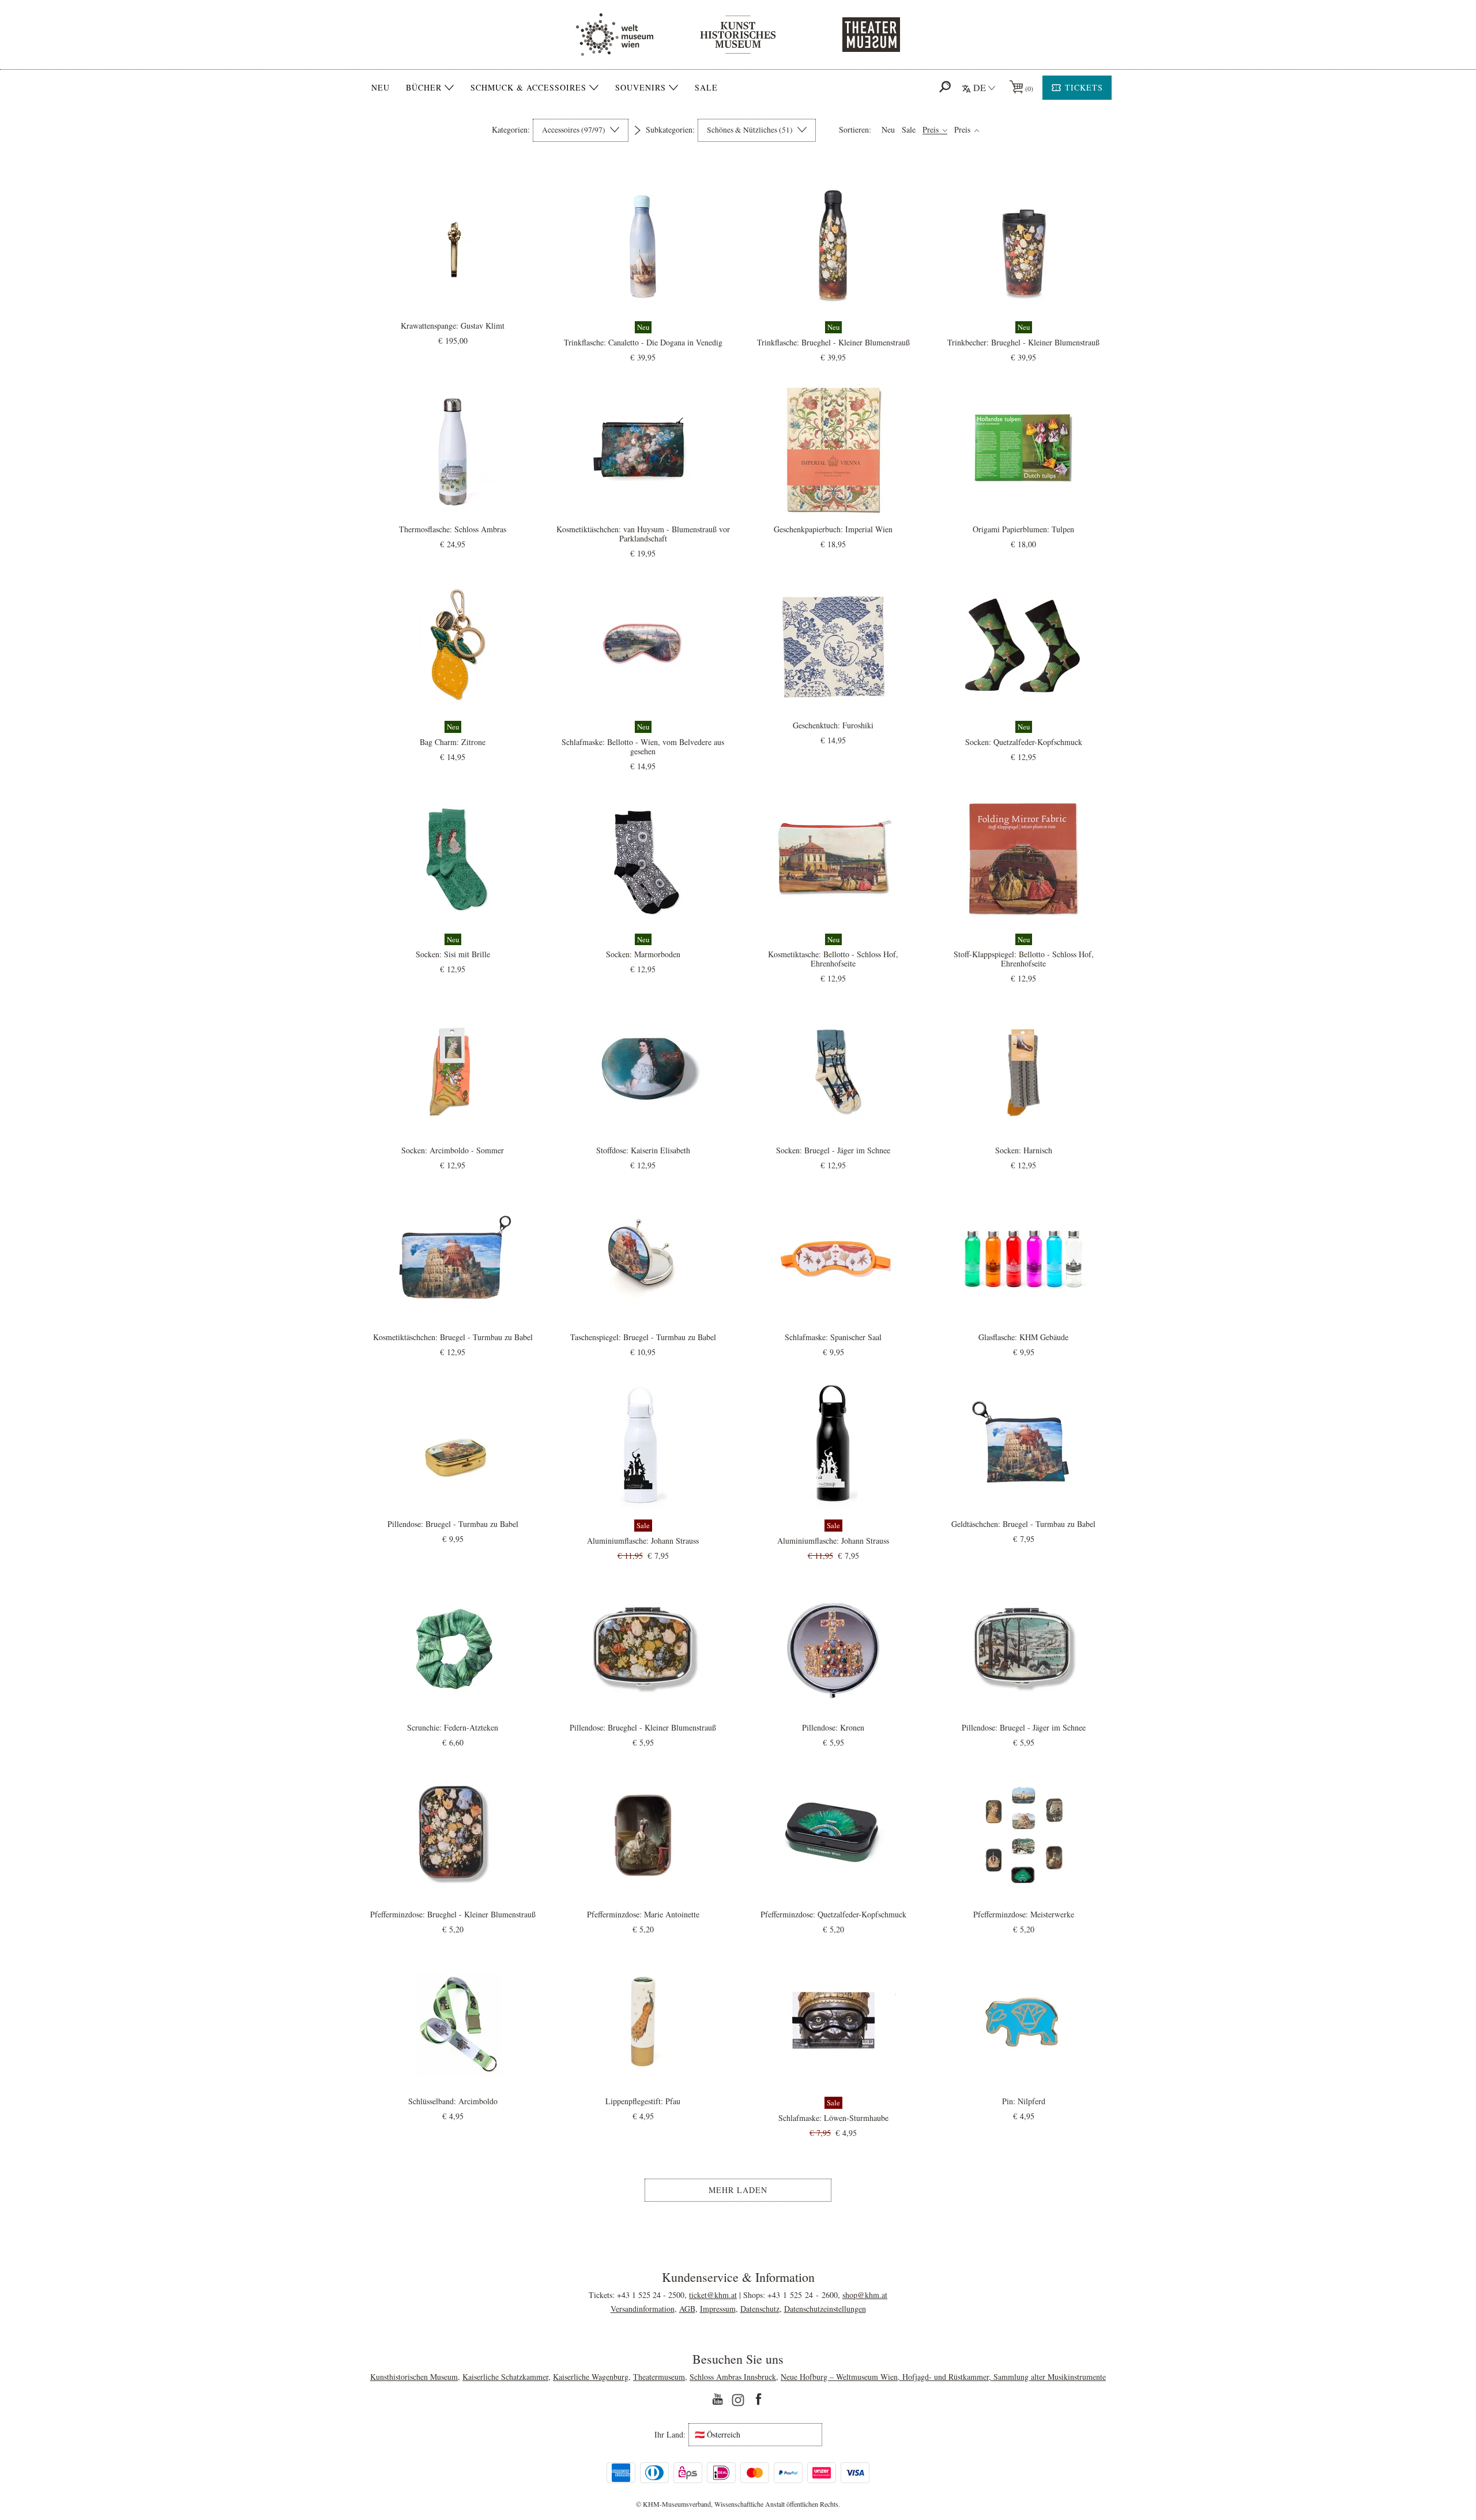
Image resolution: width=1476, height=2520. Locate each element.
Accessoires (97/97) (575, 130)
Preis (932, 130)
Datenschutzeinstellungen (825, 2309)
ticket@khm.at (713, 2295)
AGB (687, 2309)
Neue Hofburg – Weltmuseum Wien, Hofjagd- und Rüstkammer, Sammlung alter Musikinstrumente (943, 2377)
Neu (381, 87)
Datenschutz (760, 2309)
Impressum (718, 2309)
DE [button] (980, 87)
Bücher (424, 88)
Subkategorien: (670, 130)
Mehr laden (738, 2190)
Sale (706, 87)
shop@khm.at (865, 2295)
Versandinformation (643, 2309)
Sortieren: (855, 130)
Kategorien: (511, 130)
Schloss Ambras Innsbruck (733, 2377)
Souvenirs (641, 88)
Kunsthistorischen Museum (414, 2377)
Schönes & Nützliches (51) (751, 130)
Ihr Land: (670, 2435)
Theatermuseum (659, 2377)
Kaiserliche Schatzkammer (505, 2377)
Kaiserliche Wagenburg (591, 2377)
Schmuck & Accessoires (528, 88)
